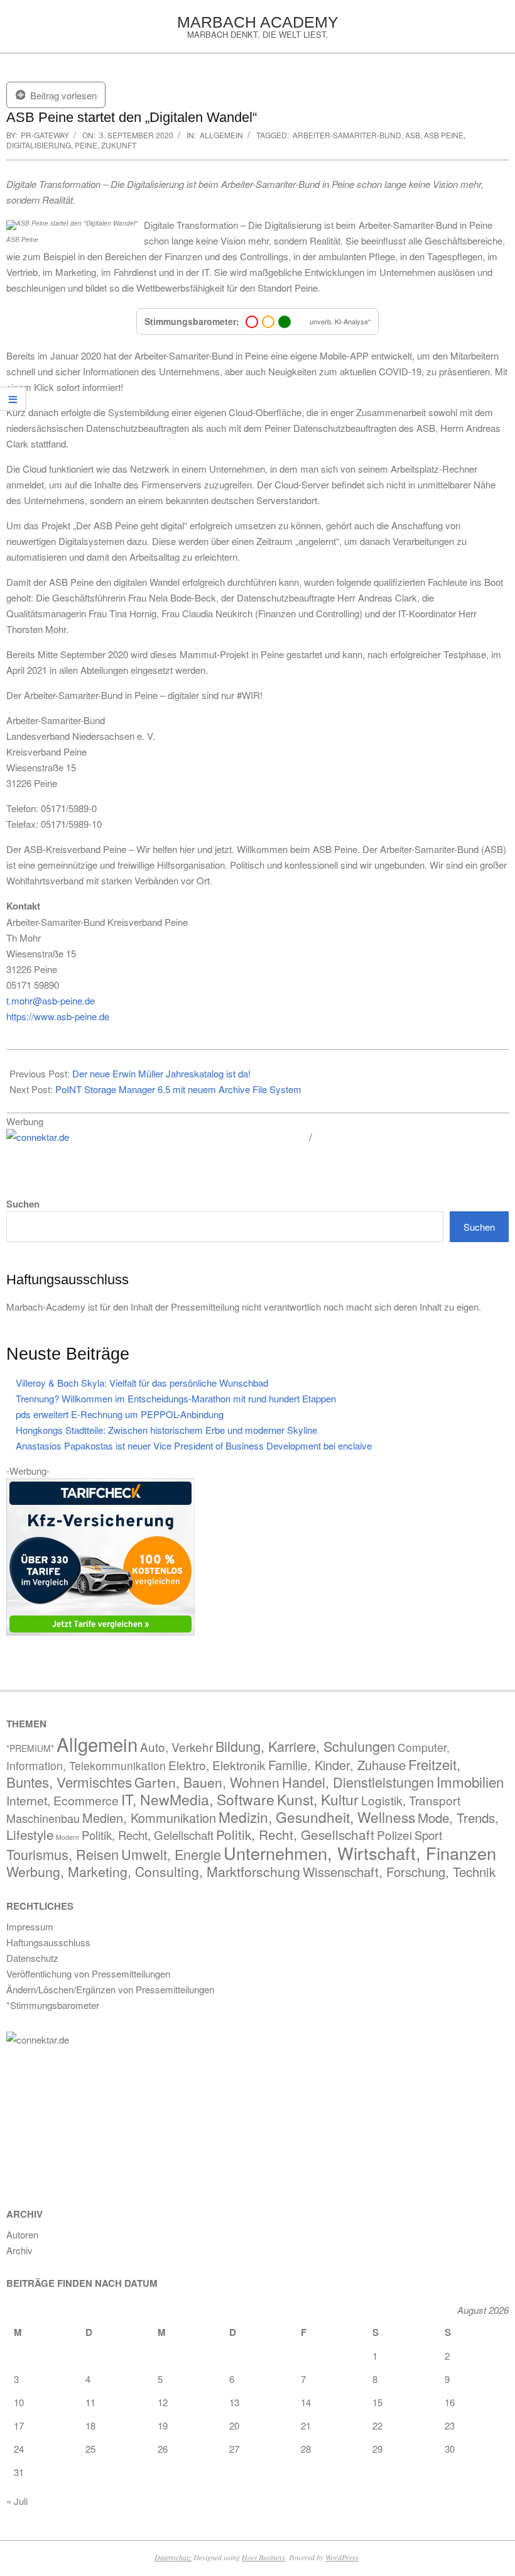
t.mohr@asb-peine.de (51, 1000)
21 (306, 2425)
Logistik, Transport (411, 1800)
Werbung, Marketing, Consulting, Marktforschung (153, 1871)
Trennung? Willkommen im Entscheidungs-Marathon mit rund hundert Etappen (176, 1398)
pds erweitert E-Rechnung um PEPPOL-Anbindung (120, 1414)
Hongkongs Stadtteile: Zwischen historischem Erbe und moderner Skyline (166, 1430)
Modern (68, 1837)
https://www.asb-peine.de (58, 1016)
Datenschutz (173, 2557)
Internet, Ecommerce (62, 1800)
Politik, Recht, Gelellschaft (148, 1835)
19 (163, 2425)
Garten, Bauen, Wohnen (207, 1782)
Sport (428, 1835)
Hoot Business (263, 2557)
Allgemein (221, 135)
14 (306, 2402)
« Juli (17, 2501)
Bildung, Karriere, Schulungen (305, 1746)
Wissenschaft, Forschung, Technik (399, 1872)
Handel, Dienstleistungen (358, 1782)
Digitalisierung (39, 145)
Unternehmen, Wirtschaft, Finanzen (360, 1853)
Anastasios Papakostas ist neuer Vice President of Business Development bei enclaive (194, 1445)
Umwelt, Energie (171, 1854)
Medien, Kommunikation (149, 1818)
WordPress (342, 2557)
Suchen (23, 1204)
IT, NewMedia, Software (198, 1799)
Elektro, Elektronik (217, 1765)
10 (19, 2402)
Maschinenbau (43, 1818)
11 (90, 2402)
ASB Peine (444, 135)
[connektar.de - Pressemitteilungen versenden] (153, 1137)
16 (450, 2402)
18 (90, 2425)
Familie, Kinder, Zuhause (337, 1765)
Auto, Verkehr (176, 1747)
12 (163, 2402)
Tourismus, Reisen (62, 1854)
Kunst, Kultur (318, 1799)
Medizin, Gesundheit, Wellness (317, 1817)
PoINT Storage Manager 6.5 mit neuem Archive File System (178, 1089)
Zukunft (119, 145)
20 (234, 2425)
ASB (413, 135)
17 (19, 2425)
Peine (86, 145)
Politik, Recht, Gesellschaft (295, 1834)
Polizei (394, 1835)
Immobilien (470, 1781)
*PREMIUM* (30, 1748)
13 (234, 2402)
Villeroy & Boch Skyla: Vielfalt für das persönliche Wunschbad (142, 1383)
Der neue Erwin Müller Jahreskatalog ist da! (161, 1073)
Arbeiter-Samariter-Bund (347, 135)
